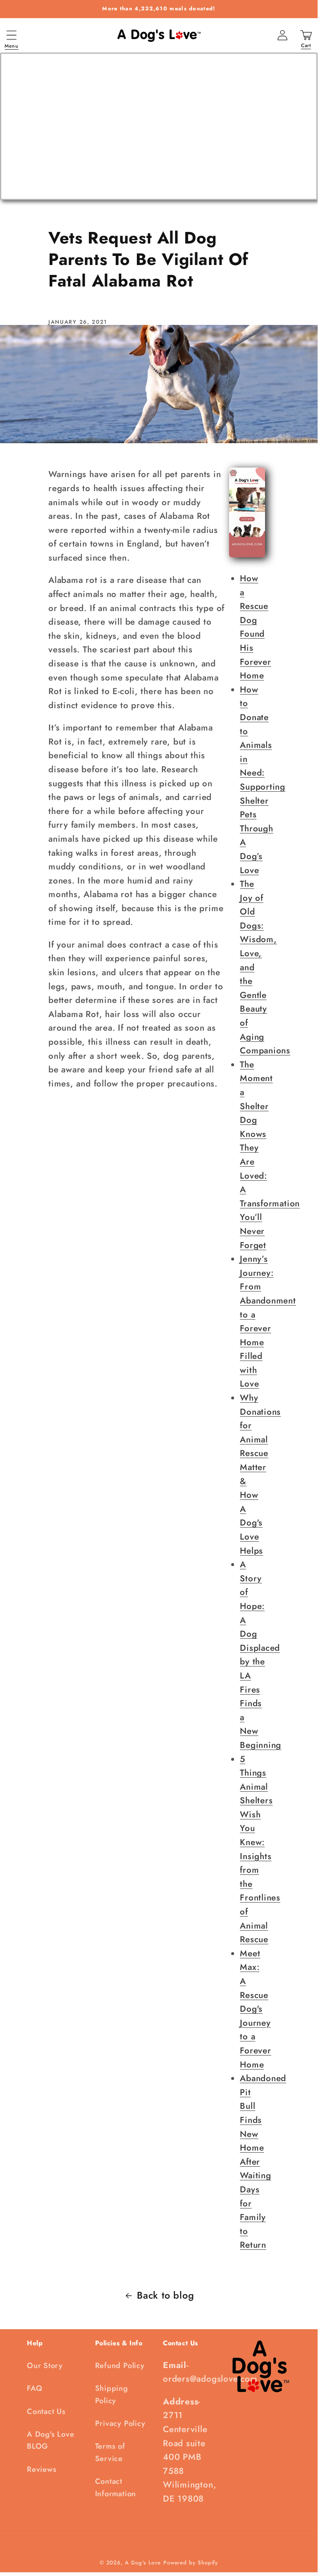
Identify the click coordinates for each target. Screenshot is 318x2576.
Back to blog (165, 2295)
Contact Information (116, 2487)
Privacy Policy (120, 2423)
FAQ (35, 2388)
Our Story (45, 2366)
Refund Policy (120, 2366)
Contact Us (46, 2411)
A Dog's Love (143, 2563)
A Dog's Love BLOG (50, 2440)
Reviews (42, 2469)
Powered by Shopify (191, 2563)
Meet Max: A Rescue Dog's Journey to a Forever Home (255, 2009)
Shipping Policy (112, 2394)
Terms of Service (110, 2452)
